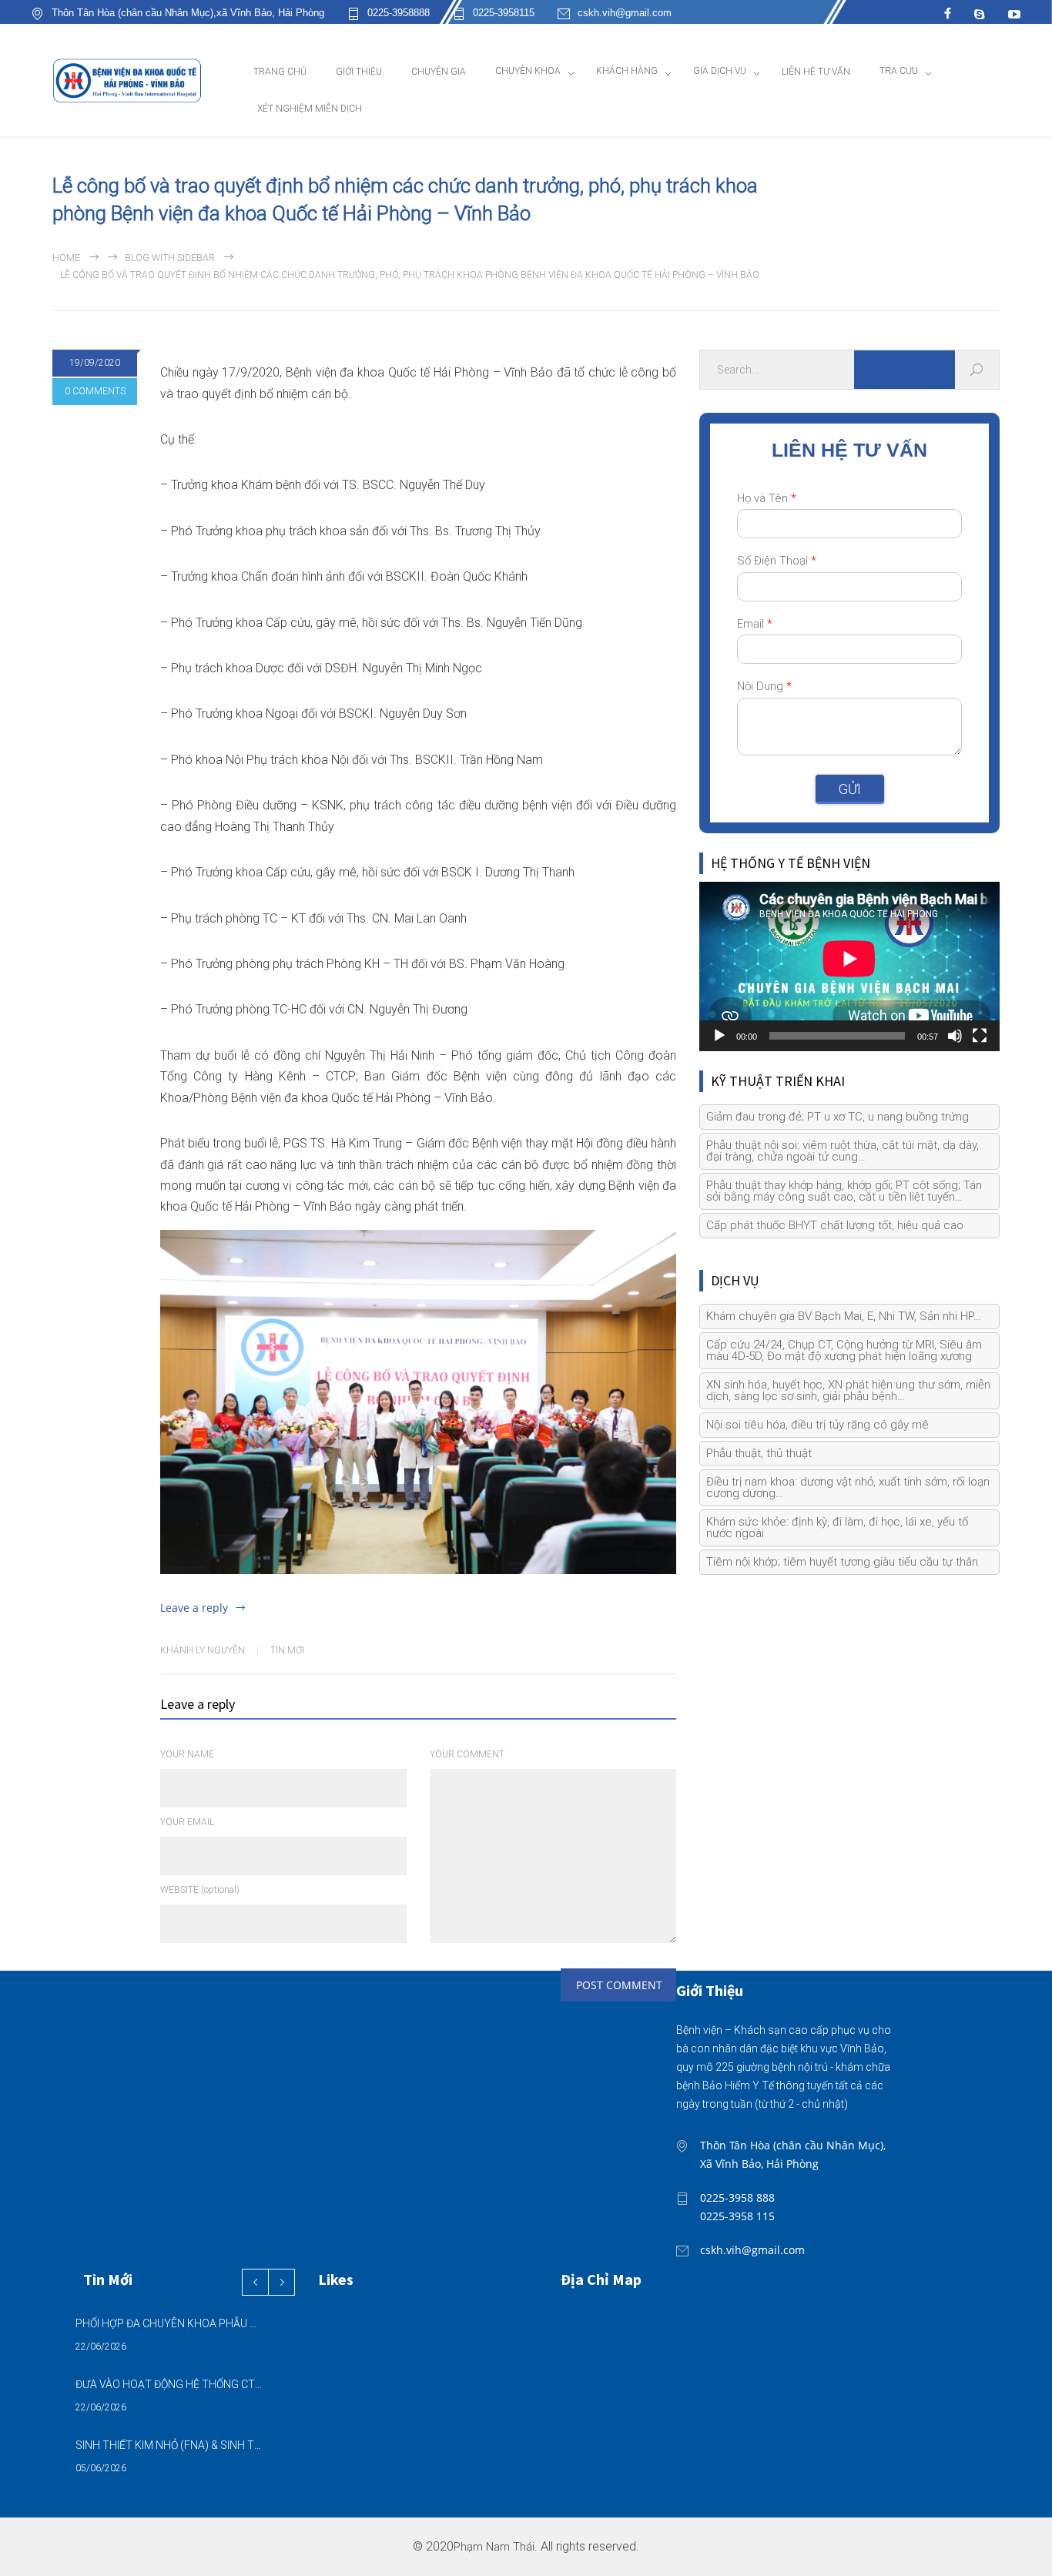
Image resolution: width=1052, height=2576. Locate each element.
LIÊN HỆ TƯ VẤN (816, 72)
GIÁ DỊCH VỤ (720, 71)
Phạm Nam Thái (494, 2547)
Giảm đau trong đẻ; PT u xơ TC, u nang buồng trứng (838, 1117)
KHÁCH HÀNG (627, 71)
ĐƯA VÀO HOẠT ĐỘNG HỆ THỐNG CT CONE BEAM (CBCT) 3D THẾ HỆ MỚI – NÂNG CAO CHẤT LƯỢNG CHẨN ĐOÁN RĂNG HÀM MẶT (169, 2384)
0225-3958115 (504, 13)
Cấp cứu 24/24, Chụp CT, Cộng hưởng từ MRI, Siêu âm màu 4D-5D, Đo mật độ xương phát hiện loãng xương (844, 1350)
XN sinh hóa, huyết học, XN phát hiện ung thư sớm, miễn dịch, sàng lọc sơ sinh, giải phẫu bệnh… (848, 1390)
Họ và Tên (767, 498)
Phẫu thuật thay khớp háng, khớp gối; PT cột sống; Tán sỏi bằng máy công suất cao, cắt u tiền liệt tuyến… (844, 1191)
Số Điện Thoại (777, 561)
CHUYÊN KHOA (528, 71)
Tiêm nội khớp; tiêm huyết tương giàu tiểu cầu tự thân (842, 1562)
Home (66, 258)
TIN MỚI (287, 1650)
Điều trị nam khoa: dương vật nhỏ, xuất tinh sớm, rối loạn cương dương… (848, 1487)
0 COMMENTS (95, 391)
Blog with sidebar (170, 258)
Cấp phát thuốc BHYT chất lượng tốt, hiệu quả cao (835, 1225)
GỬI (850, 789)
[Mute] (955, 1036)
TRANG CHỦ (280, 72)
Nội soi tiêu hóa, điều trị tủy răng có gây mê (817, 1425)
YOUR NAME (187, 1754)
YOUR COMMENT (467, 1754)
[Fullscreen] (980, 1036)
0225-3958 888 (737, 2197)
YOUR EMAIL (187, 1822)
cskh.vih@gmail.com (625, 13)
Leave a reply (194, 1608)
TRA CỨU (899, 71)
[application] (849, 966)
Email (755, 624)
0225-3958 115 (737, 2216)
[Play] (719, 1036)
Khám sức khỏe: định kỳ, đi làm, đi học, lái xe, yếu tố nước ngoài (837, 1528)
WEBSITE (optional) (200, 1890)
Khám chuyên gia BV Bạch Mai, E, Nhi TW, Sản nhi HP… (844, 1316)
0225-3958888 (399, 13)
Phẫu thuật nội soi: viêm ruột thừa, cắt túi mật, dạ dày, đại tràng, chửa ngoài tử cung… (843, 1151)
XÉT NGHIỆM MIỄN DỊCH (310, 109)
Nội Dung (764, 686)
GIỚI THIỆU (359, 72)
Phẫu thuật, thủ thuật (759, 1453)
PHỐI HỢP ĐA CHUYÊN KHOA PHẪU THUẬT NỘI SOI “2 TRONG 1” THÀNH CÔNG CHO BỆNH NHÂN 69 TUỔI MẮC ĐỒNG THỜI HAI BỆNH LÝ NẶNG (169, 2323)
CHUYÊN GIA (439, 72)
